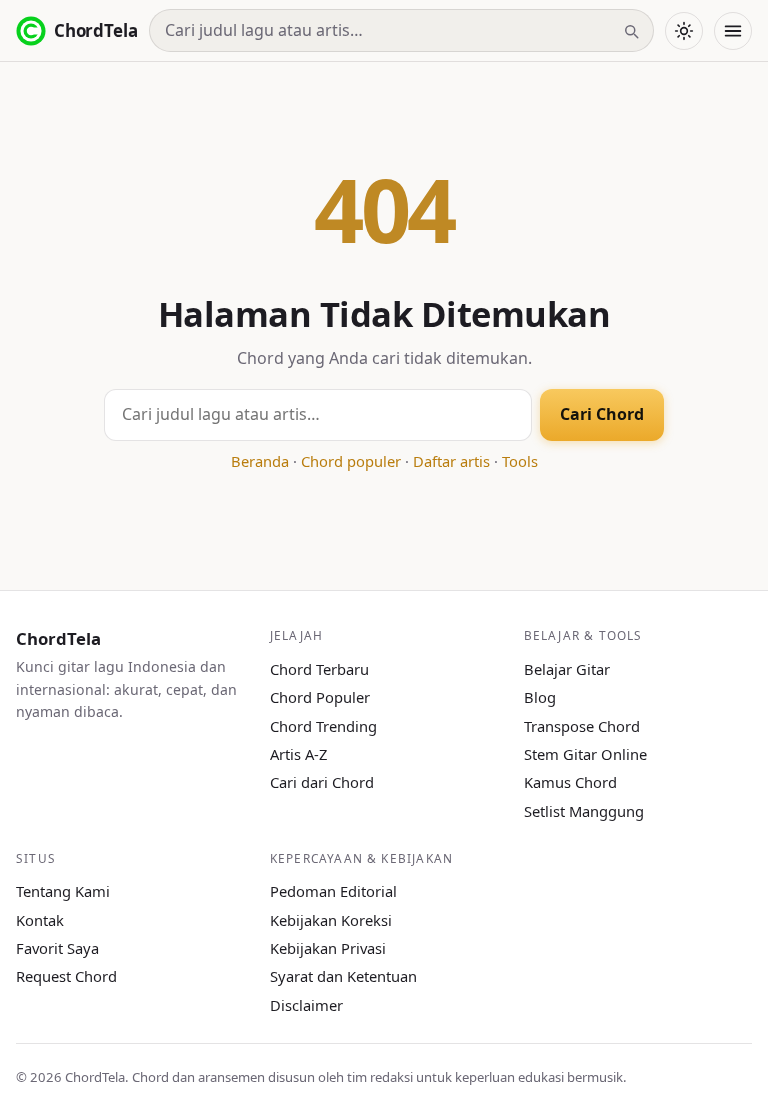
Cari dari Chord (322, 782)
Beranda (260, 461)
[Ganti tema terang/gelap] (684, 31)
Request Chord (66, 976)
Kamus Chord (570, 782)
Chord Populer (320, 697)
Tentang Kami (63, 891)
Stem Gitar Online (585, 754)
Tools (520, 461)
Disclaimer (306, 1005)
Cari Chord (602, 414)
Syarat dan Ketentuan (343, 976)
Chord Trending (323, 726)
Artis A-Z (298, 754)
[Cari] (631, 31)
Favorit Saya (57, 948)
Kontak (40, 920)
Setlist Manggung (584, 811)
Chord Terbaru (319, 669)
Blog (540, 697)
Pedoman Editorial (333, 891)
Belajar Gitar (567, 669)
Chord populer (351, 461)
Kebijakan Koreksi (331, 920)
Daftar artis (451, 461)
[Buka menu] (733, 31)
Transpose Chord (582, 726)
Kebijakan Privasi (328, 948)
